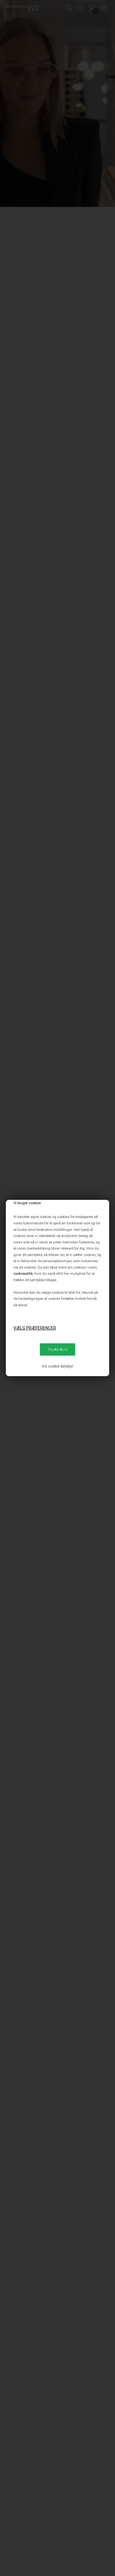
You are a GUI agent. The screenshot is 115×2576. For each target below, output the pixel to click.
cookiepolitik (23, 1273)
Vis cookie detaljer (57, 1366)
